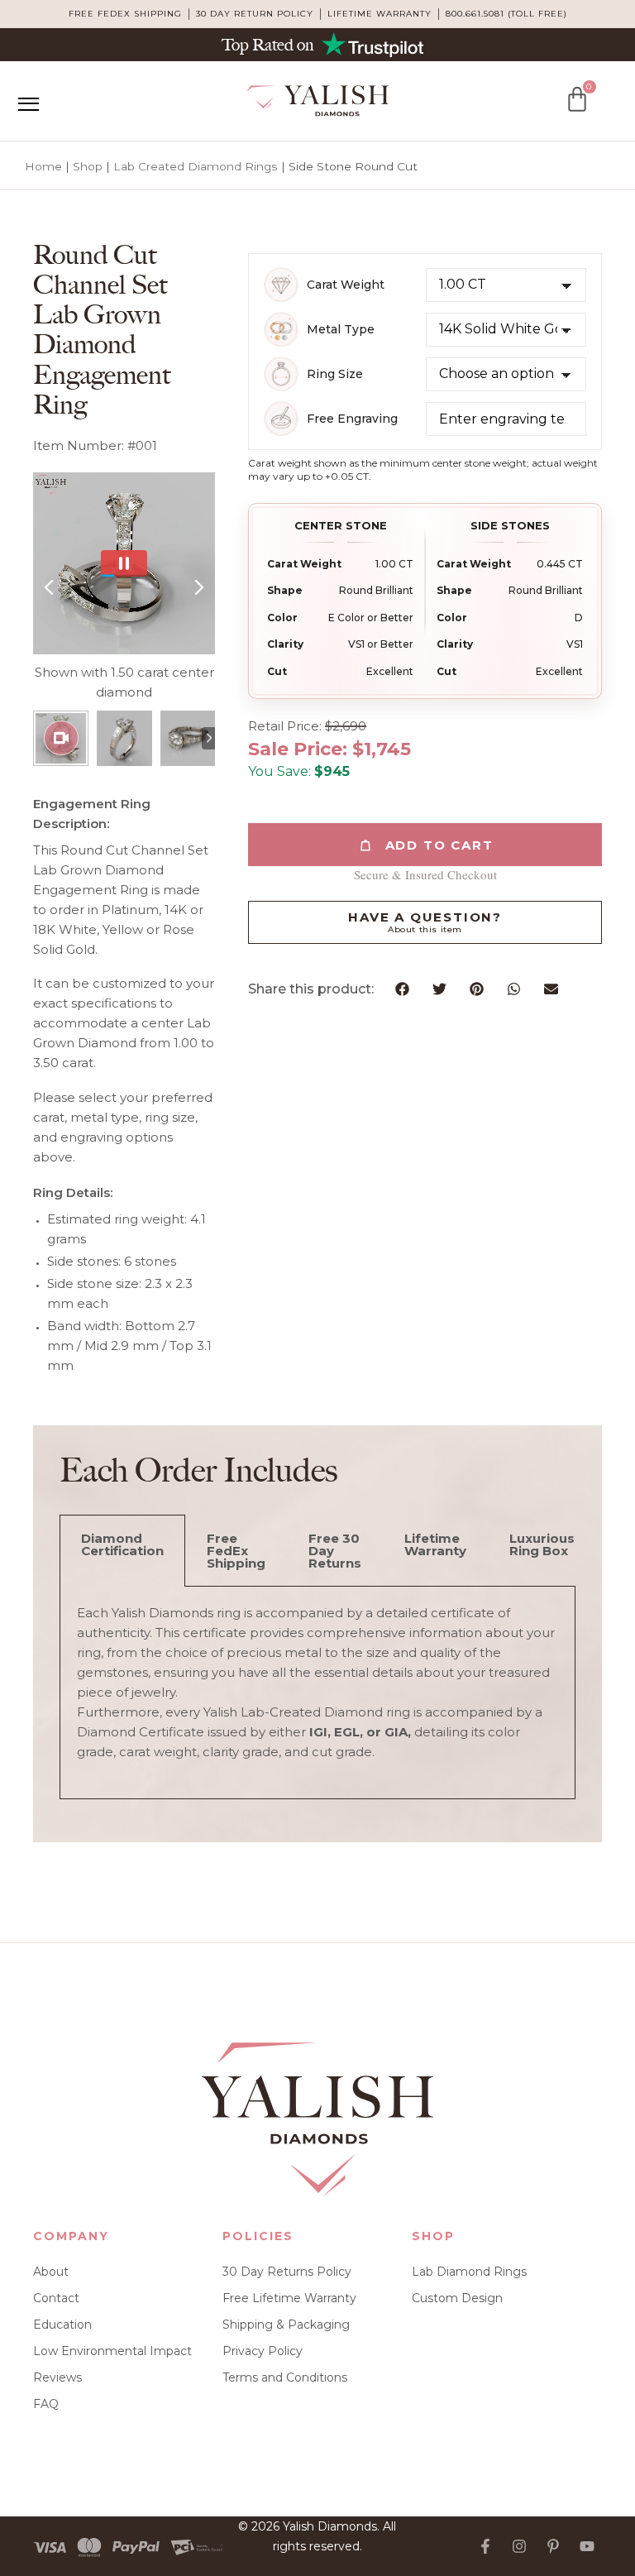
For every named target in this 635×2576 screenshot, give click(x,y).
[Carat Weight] (281, 285)
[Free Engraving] (281, 419)
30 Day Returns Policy (287, 2272)
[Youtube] (587, 2546)
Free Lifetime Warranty (289, 2298)
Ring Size (335, 374)
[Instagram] (519, 2546)
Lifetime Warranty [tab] (435, 1544)
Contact (56, 2298)
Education (62, 2325)
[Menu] (28, 104)
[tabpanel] (317, 1693)
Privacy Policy (263, 2351)
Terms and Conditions (285, 2377)
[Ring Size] (281, 374)
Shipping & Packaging (286, 2325)
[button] (402, 989)
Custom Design (457, 2298)
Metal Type (341, 330)
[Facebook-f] (485, 2546)
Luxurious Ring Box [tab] (542, 1544)
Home (43, 166)
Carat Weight (346, 285)
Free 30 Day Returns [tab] (335, 1551)
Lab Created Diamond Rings (196, 166)
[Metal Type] (281, 329)
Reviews (57, 2377)
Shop (88, 166)
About (51, 2272)
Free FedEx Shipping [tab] (236, 1551)
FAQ (46, 2404)
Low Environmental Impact (112, 2351)
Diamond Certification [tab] (122, 1544)
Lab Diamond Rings (469, 2272)
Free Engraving (352, 419)
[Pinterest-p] (553, 2546)
